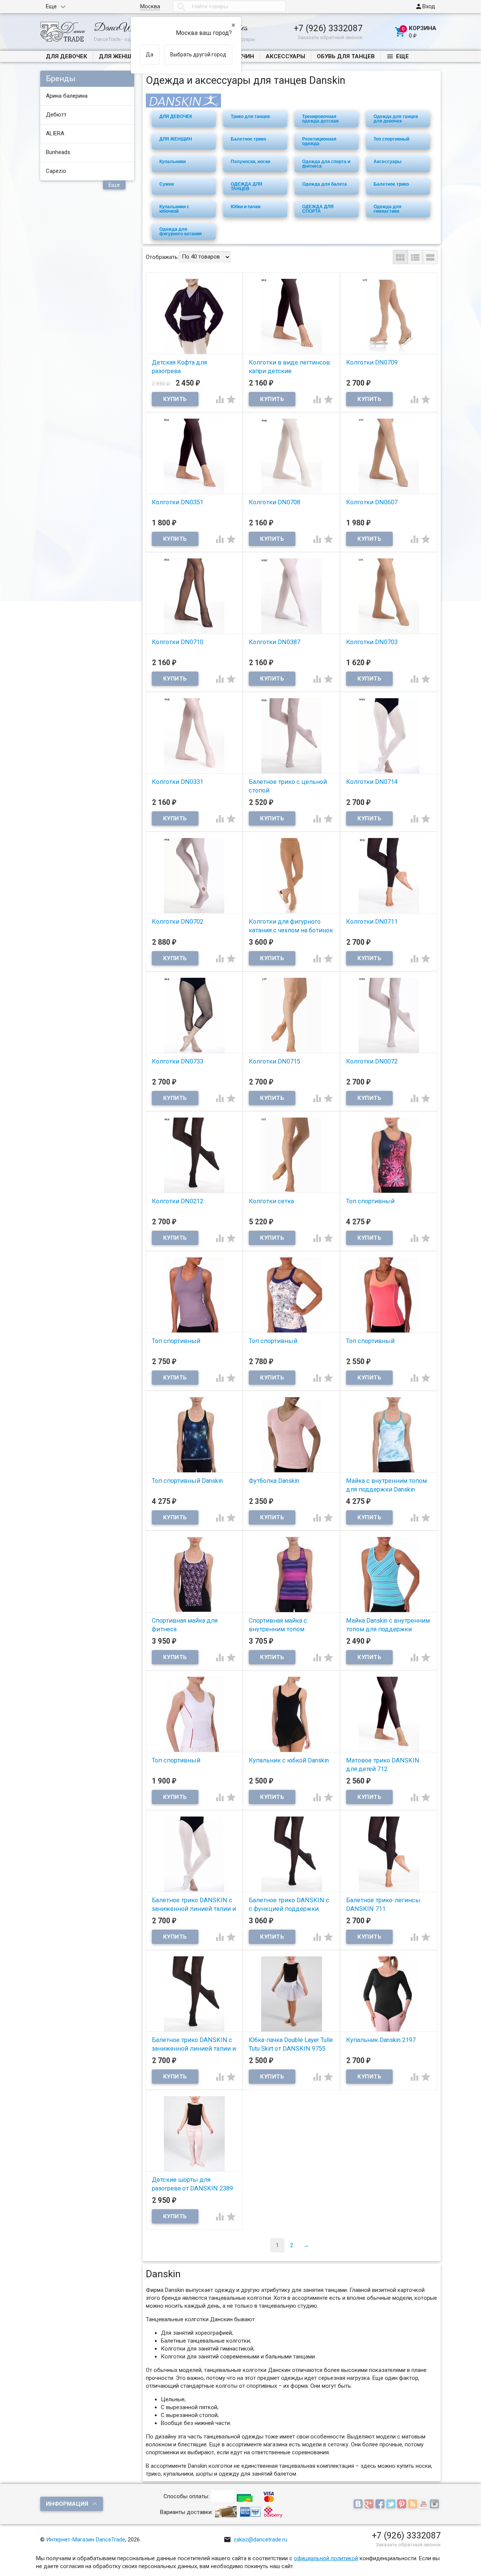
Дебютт (56, 115)
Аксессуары (285, 56)
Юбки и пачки (246, 207)
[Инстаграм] (435, 2505)
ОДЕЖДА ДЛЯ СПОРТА (318, 209)
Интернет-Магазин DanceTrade (86, 2540)
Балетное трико (248, 139)
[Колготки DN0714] (389, 735)
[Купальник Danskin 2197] (389, 1994)
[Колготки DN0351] (194, 456)
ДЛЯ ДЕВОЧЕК (67, 56)
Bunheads (58, 152)
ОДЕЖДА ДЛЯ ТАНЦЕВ (247, 186)
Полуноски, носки (250, 162)
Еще (51, 6)
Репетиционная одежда (319, 141)
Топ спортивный (391, 139)
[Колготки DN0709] (389, 316)
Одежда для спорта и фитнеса (326, 164)
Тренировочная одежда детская (320, 119)
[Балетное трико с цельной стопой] (291, 735)
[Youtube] (424, 2505)
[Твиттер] (392, 2505)
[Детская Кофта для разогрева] (194, 316)
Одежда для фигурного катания (181, 231)
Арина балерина (67, 96)
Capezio (56, 171)
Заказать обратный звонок (330, 37)
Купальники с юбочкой (174, 209)
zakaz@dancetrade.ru (255, 2540)
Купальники (172, 162)
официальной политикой (326, 2558)
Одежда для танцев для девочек (396, 119)
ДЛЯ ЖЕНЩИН (119, 56)
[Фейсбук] (381, 2505)
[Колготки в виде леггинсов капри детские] (291, 316)
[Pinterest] (403, 2505)
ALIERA (55, 133)
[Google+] (370, 2505)
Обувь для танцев (346, 56)
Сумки (166, 184)
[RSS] (414, 2505)
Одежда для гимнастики (387, 209)
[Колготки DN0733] (194, 1015)
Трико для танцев (250, 116)
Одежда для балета (324, 184)
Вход (425, 6)
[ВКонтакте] (359, 2505)
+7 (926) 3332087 (328, 28)
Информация (67, 2504)
